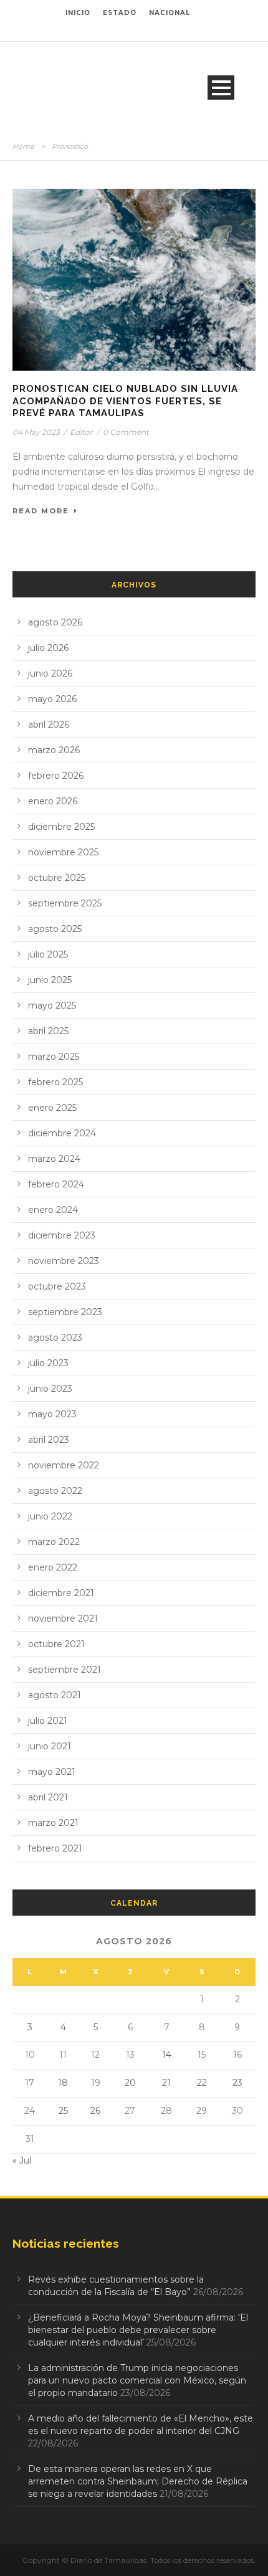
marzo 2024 (54, 1159)
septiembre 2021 (65, 1670)
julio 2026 (48, 648)
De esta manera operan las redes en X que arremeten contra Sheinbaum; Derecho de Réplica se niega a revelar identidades (138, 2481)
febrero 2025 (55, 1082)
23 (237, 2083)
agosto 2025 (55, 929)
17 (30, 2083)
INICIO (78, 13)
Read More (41, 511)
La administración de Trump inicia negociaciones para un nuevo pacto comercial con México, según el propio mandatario (137, 2380)
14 (167, 2055)
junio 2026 (50, 673)
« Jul (22, 2160)
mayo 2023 (52, 1414)
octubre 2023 (57, 1286)
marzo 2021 (53, 1823)
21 (166, 2083)
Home (23, 146)
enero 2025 (52, 1108)
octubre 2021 (56, 1644)
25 (63, 2111)
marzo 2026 (54, 750)
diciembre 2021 (61, 1593)
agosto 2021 (55, 1695)
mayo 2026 (52, 699)
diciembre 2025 (61, 827)
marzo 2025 (54, 1057)
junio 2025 (50, 980)
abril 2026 (49, 725)
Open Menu (221, 88)
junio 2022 (50, 1516)
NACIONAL (170, 13)
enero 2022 (53, 1567)
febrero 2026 (56, 776)
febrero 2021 (55, 1848)
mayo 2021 (52, 1772)
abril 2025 (48, 1031)
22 (202, 2083)
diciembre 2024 (62, 1133)
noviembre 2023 (64, 1261)
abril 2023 (49, 1440)
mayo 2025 (52, 1005)
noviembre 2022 (64, 1465)
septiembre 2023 (65, 1312)
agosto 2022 (55, 1491)
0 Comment (126, 432)
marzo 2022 (54, 1542)
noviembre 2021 (63, 1618)
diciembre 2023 (62, 1235)
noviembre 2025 (63, 852)
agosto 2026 (55, 622)
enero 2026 (53, 801)
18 (63, 2083)
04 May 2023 (36, 432)
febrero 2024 (56, 1184)
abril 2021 (48, 1797)
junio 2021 (50, 1746)
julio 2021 (48, 1721)
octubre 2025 (57, 878)
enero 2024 (53, 1210)
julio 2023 (48, 1363)
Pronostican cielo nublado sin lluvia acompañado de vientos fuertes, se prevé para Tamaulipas (125, 401)
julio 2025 (48, 954)
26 (95, 2111)
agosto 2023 (55, 1338)
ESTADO (120, 13)
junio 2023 (50, 1389)
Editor (81, 432)
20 (130, 2083)
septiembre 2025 (65, 903)
